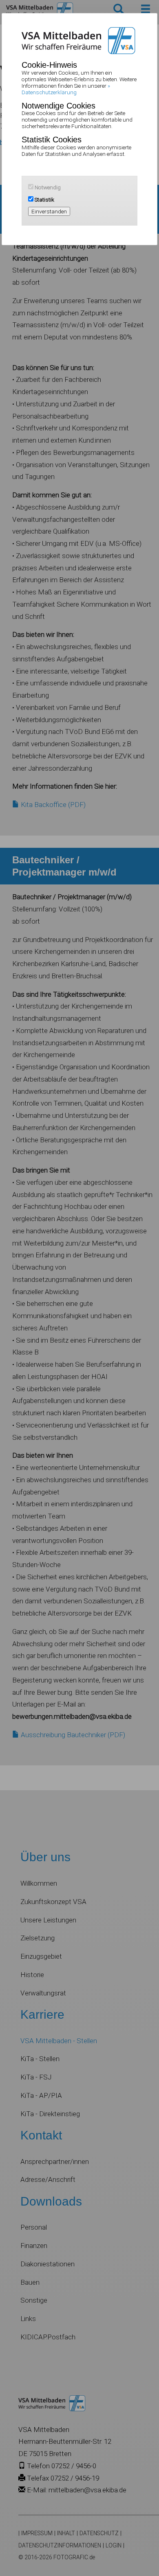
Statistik (44, 200)
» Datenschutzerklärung (66, 89)
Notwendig (47, 187)
